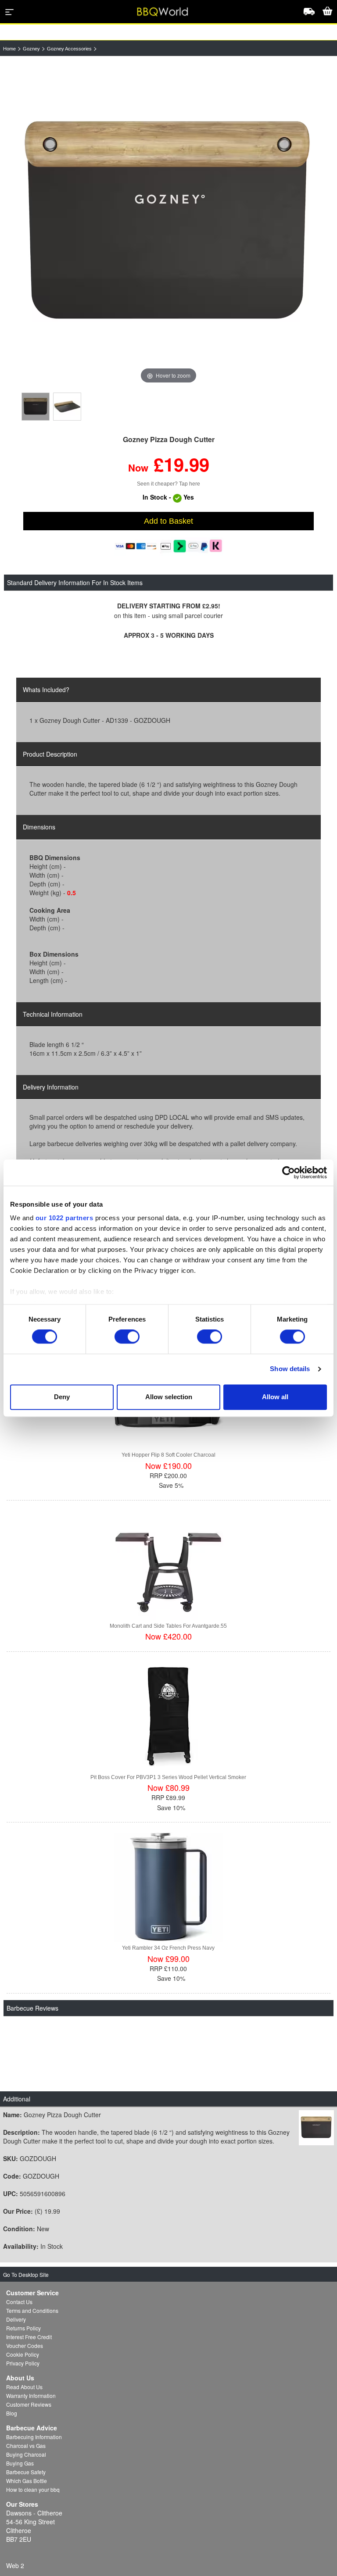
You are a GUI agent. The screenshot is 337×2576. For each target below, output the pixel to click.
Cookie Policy (23, 2354)
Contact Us (19, 2302)
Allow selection (169, 1397)
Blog (12, 2413)
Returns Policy (23, 2328)
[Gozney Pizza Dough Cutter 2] (67, 407)
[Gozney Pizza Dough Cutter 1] (36, 407)
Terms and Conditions (32, 2310)
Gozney (31, 49)
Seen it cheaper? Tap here (168, 484)
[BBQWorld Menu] (10, 12)
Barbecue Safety (26, 2472)
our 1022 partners (65, 1218)
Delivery (16, 2319)
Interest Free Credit (29, 2337)
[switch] (127, 1337)
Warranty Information (31, 2396)
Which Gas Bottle (27, 2481)
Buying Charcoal (26, 2454)
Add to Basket (168, 521)
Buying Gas (20, 2463)
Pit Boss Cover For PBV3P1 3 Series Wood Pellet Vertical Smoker (168, 1777)
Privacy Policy (23, 2363)
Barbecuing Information (34, 2437)
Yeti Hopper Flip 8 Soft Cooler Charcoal (168, 1455)
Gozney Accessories (69, 49)
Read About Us (24, 2387)
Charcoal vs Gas (26, 2446)
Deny (62, 1397)
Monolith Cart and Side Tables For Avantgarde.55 (168, 1626)
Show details (290, 1369)
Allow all (275, 1397)
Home (9, 49)
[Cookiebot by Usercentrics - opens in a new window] (289, 1172)
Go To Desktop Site (26, 2274)
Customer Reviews (29, 2404)
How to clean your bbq (33, 2489)
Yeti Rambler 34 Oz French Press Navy (168, 1948)
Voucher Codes (25, 2346)
